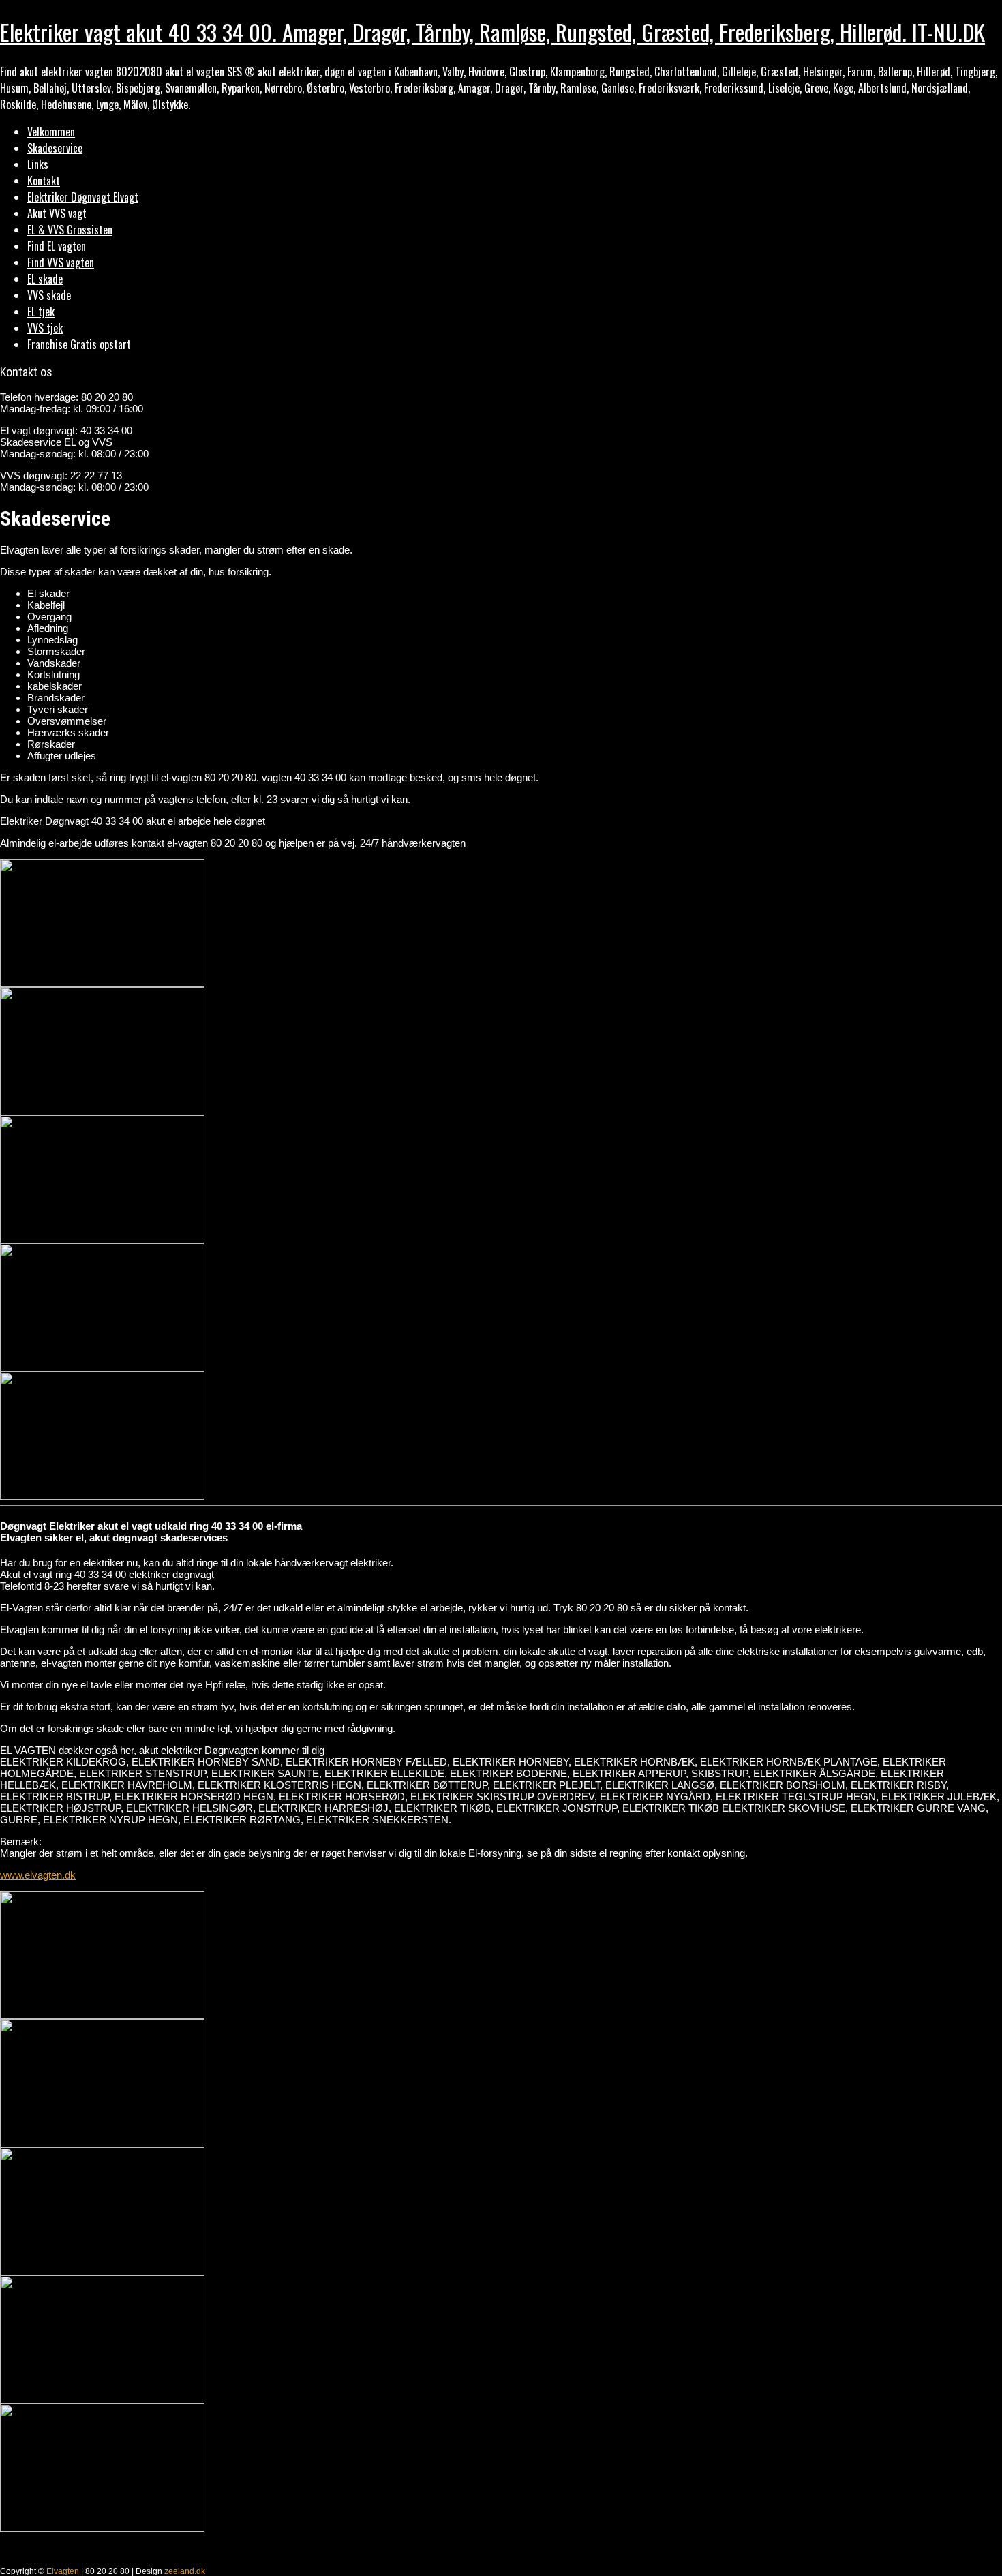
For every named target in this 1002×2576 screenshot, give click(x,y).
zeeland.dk (185, 2571)
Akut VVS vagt (57, 213)
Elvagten (63, 2571)
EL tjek (41, 312)
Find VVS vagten (61, 262)
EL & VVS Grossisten (70, 230)
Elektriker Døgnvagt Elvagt (83, 197)
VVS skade (49, 295)
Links (38, 164)
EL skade (45, 279)
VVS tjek (45, 328)
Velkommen (51, 132)
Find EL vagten (57, 246)
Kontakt (44, 181)
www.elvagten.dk (38, 1875)
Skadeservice (55, 148)
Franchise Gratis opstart (79, 344)
